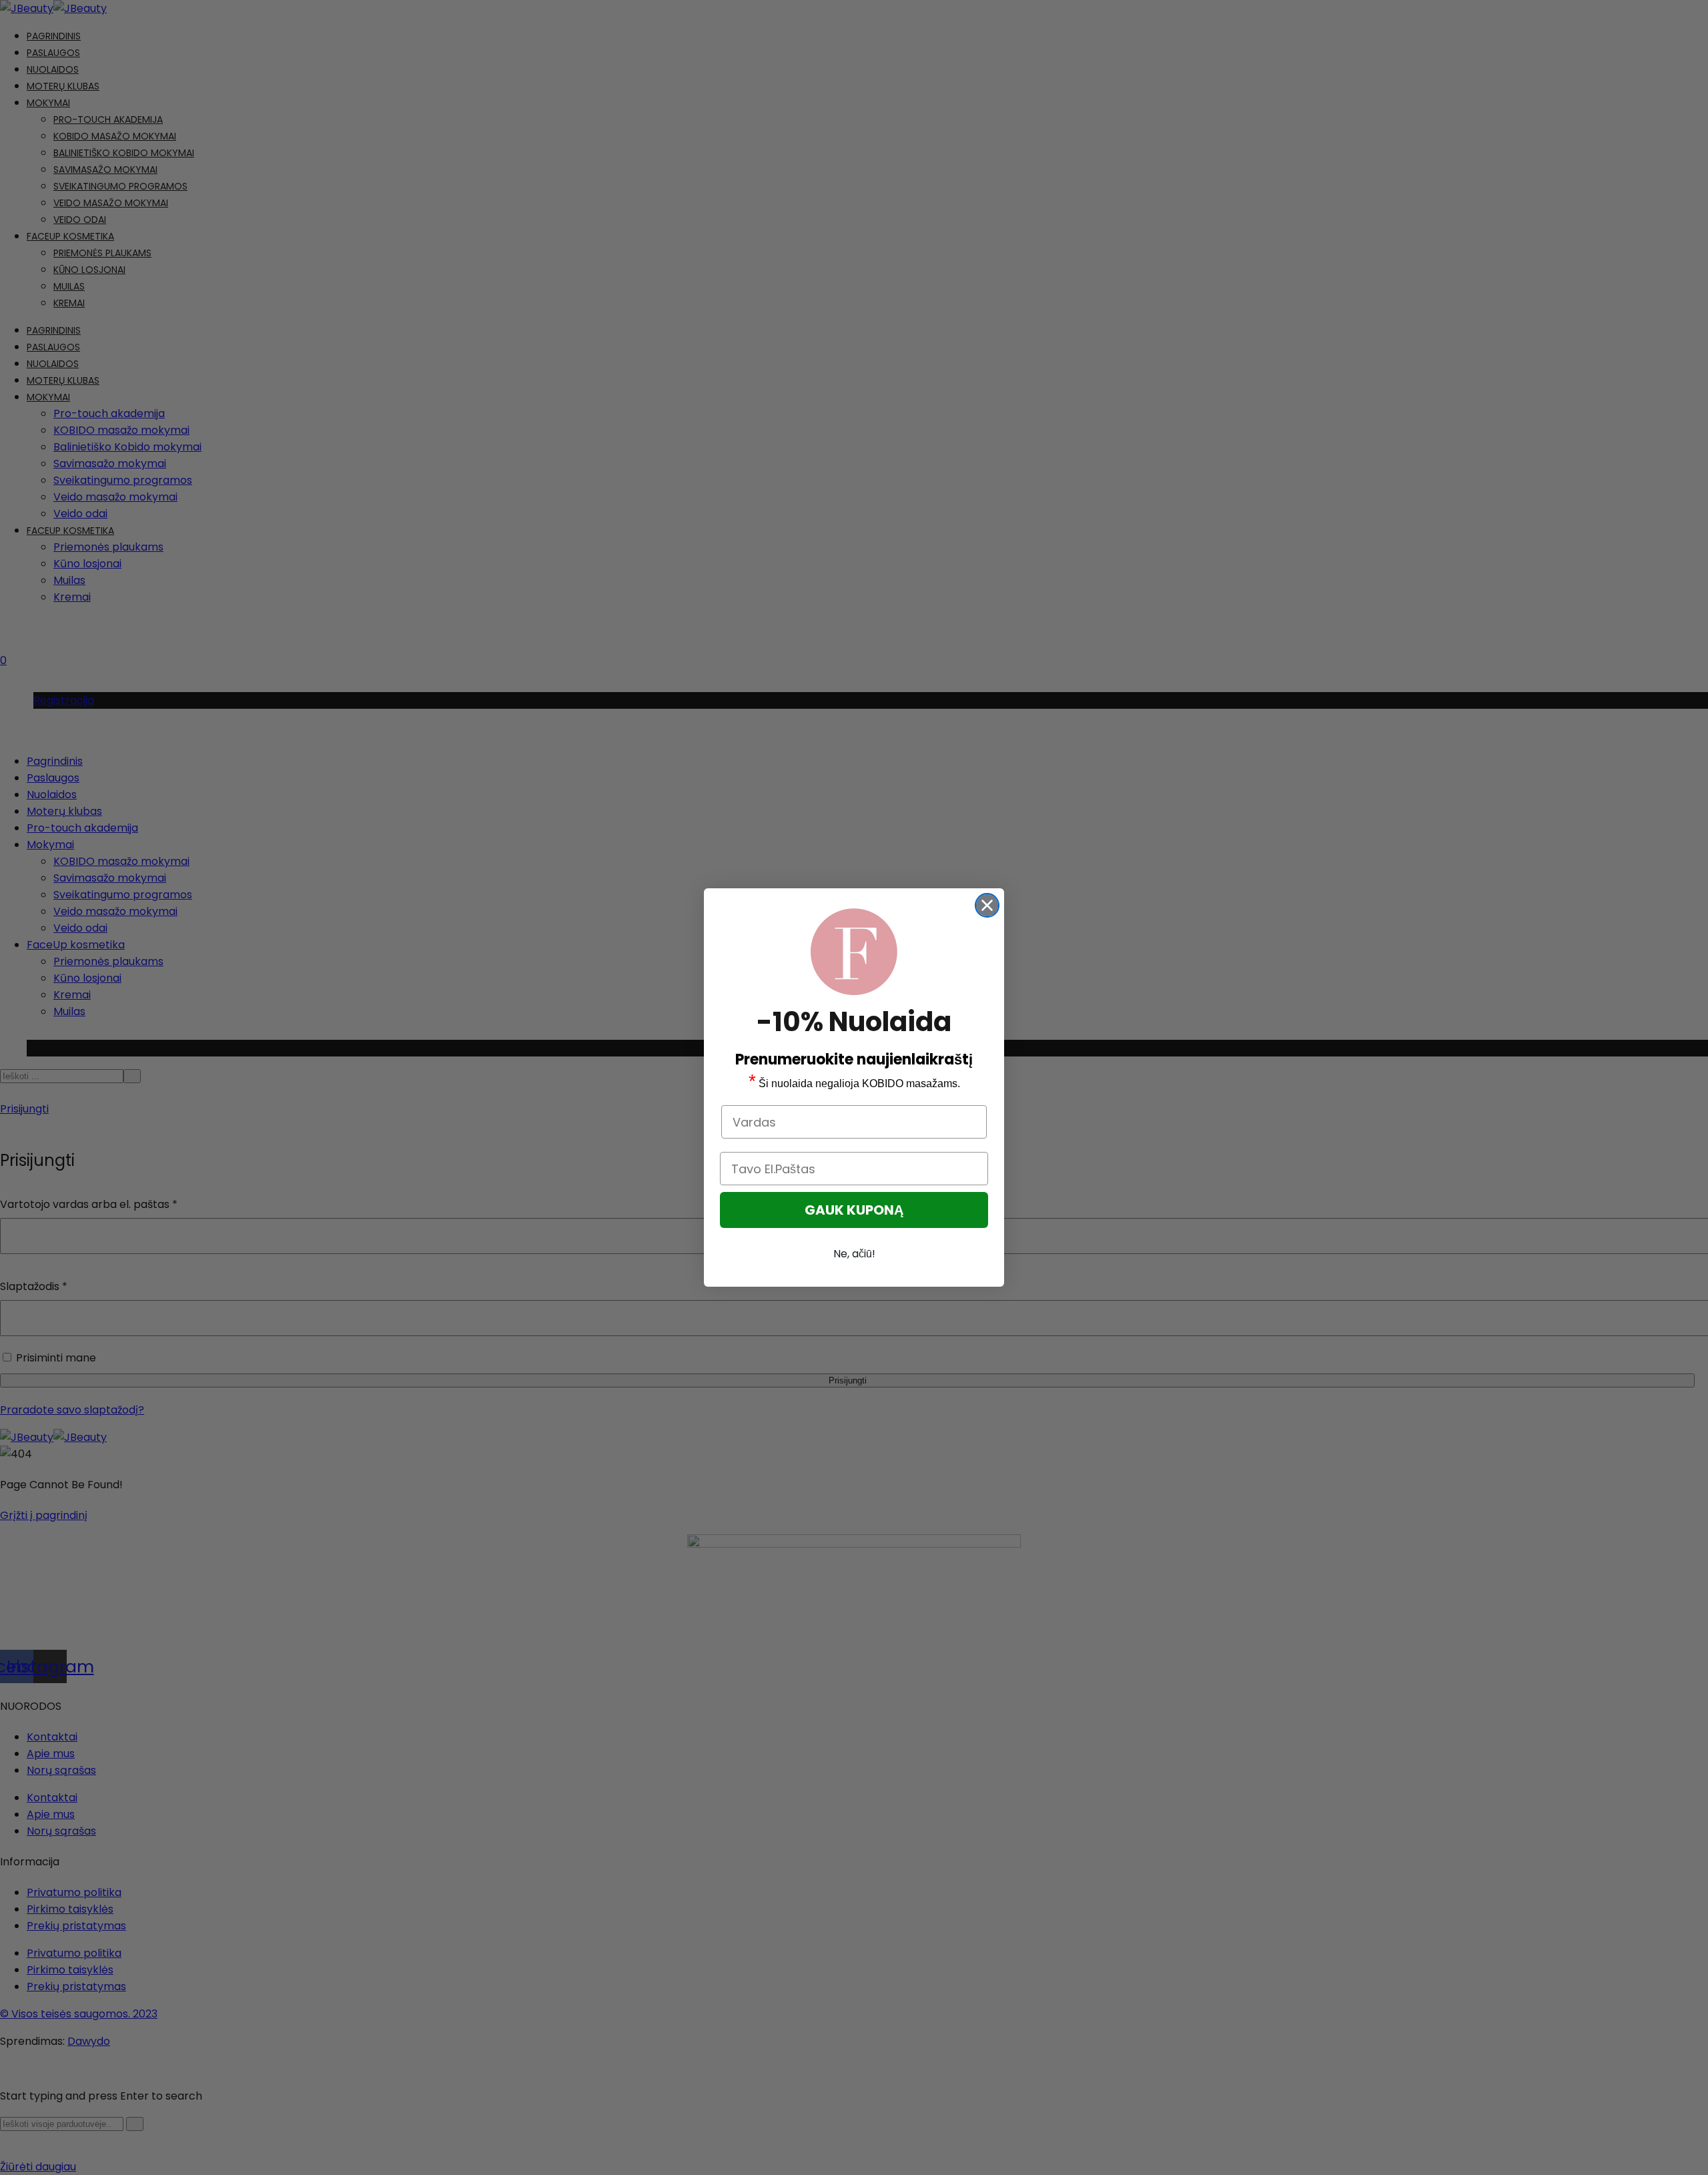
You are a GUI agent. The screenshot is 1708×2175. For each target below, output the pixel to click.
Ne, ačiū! (854, 1254)
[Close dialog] (987, 905)
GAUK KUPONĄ (854, 1210)
